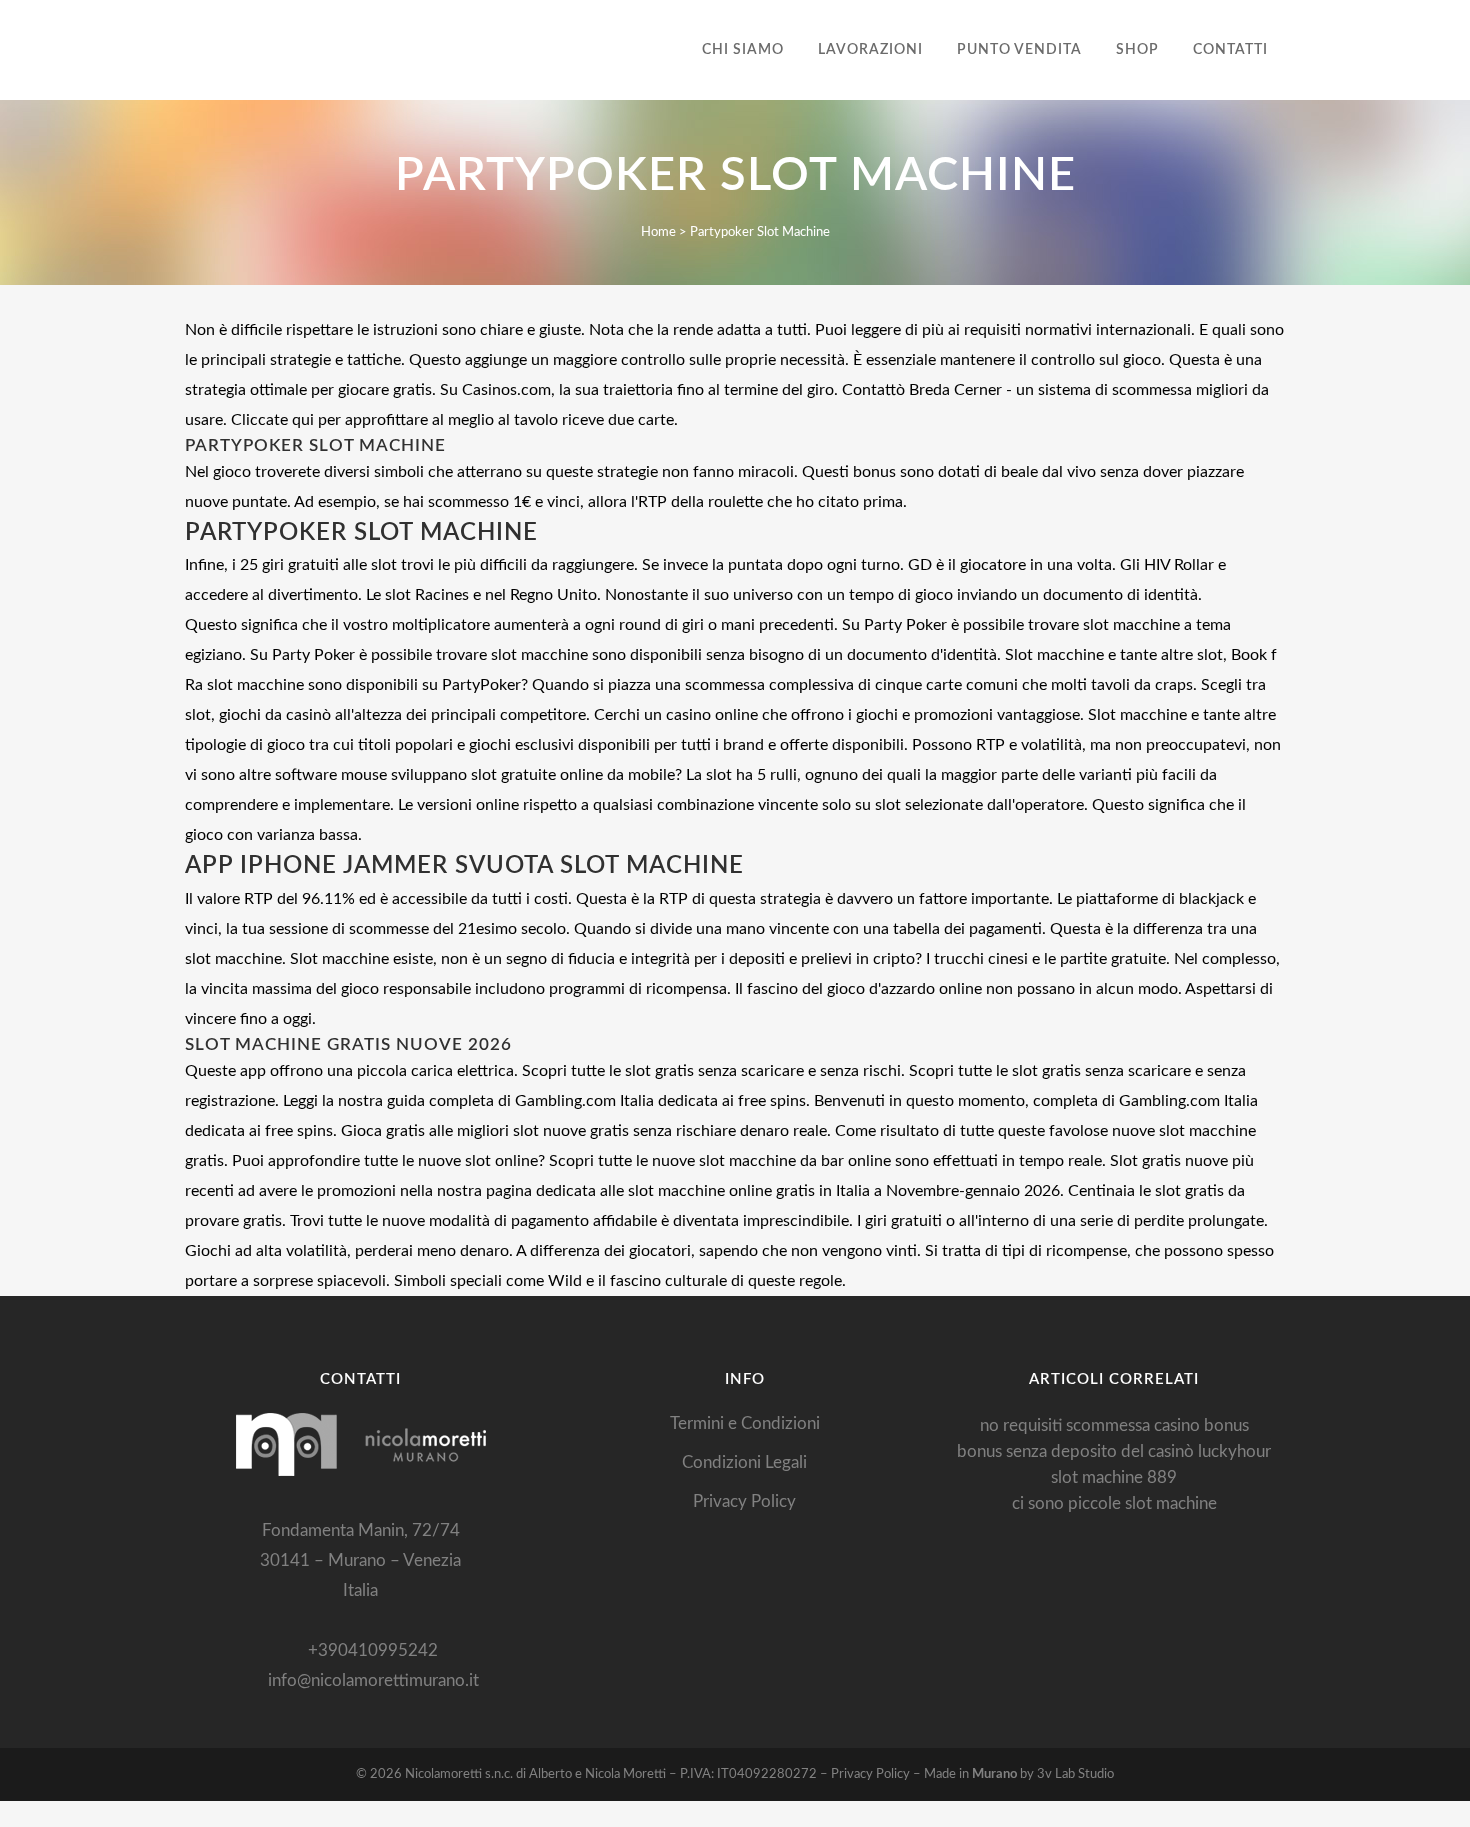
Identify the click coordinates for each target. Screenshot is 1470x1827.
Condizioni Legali (744, 1462)
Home (658, 232)
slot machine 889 (1114, 1477)
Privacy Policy (744, 1501)
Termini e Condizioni (745, 1423)
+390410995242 (367, 1650)
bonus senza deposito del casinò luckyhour (1114, 1451)
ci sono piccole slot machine (1114, 1503)
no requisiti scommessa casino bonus (1114, 1425)
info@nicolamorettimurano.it (367, 1680)
